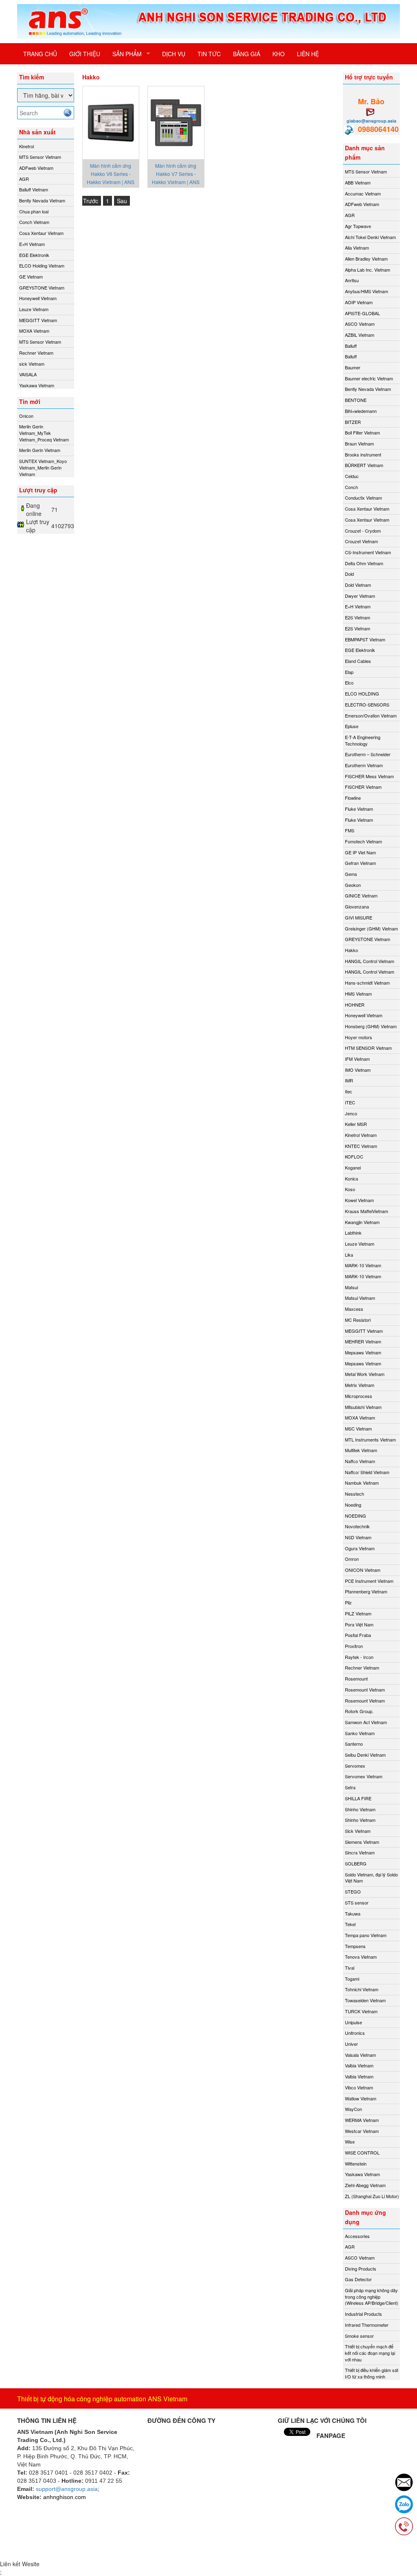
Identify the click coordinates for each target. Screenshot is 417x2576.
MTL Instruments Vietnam (370, 1439)
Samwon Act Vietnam (366, 1722)
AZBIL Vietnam (360, 335)
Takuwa (353, 1913)
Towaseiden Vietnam (365, 2000)
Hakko (351, 950)
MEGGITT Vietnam (38, 320)
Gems (351, 874)
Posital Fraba (358, 1635)
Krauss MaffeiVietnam (367, 1211)
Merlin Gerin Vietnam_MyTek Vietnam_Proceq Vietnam (44, 433)
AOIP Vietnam (359, 302)
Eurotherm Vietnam (364, 765)
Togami (352, 1979)
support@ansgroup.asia (67, 2489)
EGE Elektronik (34, 255)
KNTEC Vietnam (361, 1146)
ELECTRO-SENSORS (367, 704)
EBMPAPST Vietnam (365, 639)
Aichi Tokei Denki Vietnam (370, 237)
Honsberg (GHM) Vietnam (371, 1026)
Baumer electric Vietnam (369, 378)
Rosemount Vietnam (365, 1690)
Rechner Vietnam (36, 353)
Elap (349, 672)
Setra (350, 1787)
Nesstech (354, 1494)
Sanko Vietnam (360, 1733)
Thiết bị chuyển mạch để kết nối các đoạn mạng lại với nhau (370, 2353)
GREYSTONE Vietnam (42, 287)
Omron (352, 1559)
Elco (349, 682)
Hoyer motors (359, 1037)
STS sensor (357, 1902)
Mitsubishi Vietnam (363, 1407)
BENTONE (356, 400)
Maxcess (354, 1309)
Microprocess (359, 1396)
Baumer (353, 367)
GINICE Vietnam (361, 895)
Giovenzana (357, 906)
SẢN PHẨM (127, 54)
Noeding (353, 1505)
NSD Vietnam (358, 1537)
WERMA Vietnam (362, 2120)
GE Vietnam (31, 276)
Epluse (352, 726)
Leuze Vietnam (34, 309)
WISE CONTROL (362, 2153)
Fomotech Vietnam (363, 841)
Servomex (355, 1766)
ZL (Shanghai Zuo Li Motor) (372, 2196)
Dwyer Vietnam (360, 596)
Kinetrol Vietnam (361, 1135)
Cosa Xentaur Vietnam (41, 233)
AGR (24, 179)
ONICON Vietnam (363, 1570)
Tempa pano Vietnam (366, 1935)
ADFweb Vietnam (36, 168)
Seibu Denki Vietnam (365, 1755)
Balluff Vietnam (34, 189)
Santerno (354, 1744)
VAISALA (28, 374)
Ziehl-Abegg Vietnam (365, 2185)
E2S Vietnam (358, 617)
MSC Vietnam (358, 1428)
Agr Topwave (358, 226)
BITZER (353, 422)
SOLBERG (356, 1863)
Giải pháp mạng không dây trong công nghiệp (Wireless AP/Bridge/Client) (372, 2296)
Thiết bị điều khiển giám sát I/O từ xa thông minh (372, 2373)
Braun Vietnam (359, 443)
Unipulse (353, 2022)
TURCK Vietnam (361, 2011)
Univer (351, 2044)
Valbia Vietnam (359, 2065)
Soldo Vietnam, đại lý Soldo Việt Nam (371, 1878)
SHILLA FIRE (358, 1798)
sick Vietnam (32, 364)
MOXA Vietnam (34, 331)
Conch (351, 487)
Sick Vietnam (358, 1831)
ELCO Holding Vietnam (42, 265)
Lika (349, 1255)
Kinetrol (26, 146)
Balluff (351, 346)
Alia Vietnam (357, 248)
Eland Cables (358, 661)
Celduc (352, 476)
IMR (349, 1080)
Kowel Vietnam (359, 1200)
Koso (350, 1189)
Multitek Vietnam (361, 1450)
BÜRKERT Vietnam (364, 465)
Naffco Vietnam (360, 1461)
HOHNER (355, 1005)
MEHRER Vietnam (363, 1341)
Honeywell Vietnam (38, 298)
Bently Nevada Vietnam (42, 200)
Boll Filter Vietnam (362, 432)
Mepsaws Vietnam (363, 1352)
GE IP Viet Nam (360, 852)
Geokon (353, 885)
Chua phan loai (34, 211)
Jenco (351, 1113)
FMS (350, 830)
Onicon (26, 416)
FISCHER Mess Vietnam (369, 776)
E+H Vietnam (32, 244)
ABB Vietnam (358, 182)
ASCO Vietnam (360, 324)
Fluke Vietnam (359, 809)
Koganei (353, 1167)
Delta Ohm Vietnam (364, 563)
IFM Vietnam (357, 1059)
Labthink (353, 1233)
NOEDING (356, 1516)
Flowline (353, 798)
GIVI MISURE (359, 917)
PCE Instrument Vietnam (369, 1581)
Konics (352, 1178)
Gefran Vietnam (360, 863)
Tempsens (355, 1946)
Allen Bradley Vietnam (366, 259)
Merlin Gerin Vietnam (40, 450)
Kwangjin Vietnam (362, 1222)
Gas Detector (358, 2279)
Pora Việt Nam (359, 1624)
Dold (349, 574)
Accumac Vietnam (363, 193)
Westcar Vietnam (362, 2131)
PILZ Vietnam (358, 1613)
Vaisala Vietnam (360, 2055)
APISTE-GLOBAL (362, 313)
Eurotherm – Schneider (368, 754)
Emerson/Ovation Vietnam (371, 715)
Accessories (357, 2236)
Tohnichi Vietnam (362, 1989)
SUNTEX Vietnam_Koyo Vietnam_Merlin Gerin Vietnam (43, 467)
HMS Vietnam (358, 994)
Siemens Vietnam (362, 1842)
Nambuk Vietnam (362, 1483)
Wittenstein (356, 2163)
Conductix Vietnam (363, 498)
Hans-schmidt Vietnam (367, 983)
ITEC (350, 1102)
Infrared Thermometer (367, 2325)
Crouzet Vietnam (361, 541)
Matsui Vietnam (360, 1298)
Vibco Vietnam (359, 2087)
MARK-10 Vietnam (363, 1265)
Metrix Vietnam (360, 1385)
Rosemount (356, 1679)
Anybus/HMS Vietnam (367, 291)
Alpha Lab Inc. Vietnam (368, 270)
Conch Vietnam (34, 222)
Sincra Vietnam (360, 1852)
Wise (350, 2142)
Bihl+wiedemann (361, 411)
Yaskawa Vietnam (37, 385)
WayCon (353, 2109)
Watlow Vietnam (361, 2098)
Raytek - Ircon (359, 1657)
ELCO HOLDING (362, 693)
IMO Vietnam (358, 1070)
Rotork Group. (359, 1711)
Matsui (351, 1287)
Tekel (350, 1924)
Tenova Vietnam (361, 1957)
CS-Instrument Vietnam (368, 552)
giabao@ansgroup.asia (371, 121)
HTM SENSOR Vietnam (368, 1048)
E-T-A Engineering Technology (363, 740)
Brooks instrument (363, 454)
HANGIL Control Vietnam (370, 961)
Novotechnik (357, 1526)
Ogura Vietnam (360, 1548)
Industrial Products (363, 2314)
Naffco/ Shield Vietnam (367, 1472)
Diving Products (361, 2269)
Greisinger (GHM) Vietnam (371, 928)
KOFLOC (354, 1156)
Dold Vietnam (358, 585)
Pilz (348, 1602)
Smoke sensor (359, 2336)
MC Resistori (358, 1320)
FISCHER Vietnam (363, 787)
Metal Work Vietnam (365, 1374)
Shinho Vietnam (360, 1809)
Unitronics (355, 2033)
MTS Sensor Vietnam (40, 157)
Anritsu (352, 280)
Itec (349, 1091)
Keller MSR (356, 1124)
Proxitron (354, 1646)
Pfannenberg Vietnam (366, 1591)
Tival (350, 1968)
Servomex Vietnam (364, 1776)
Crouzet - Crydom (363, 531)
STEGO (353, 1891)
